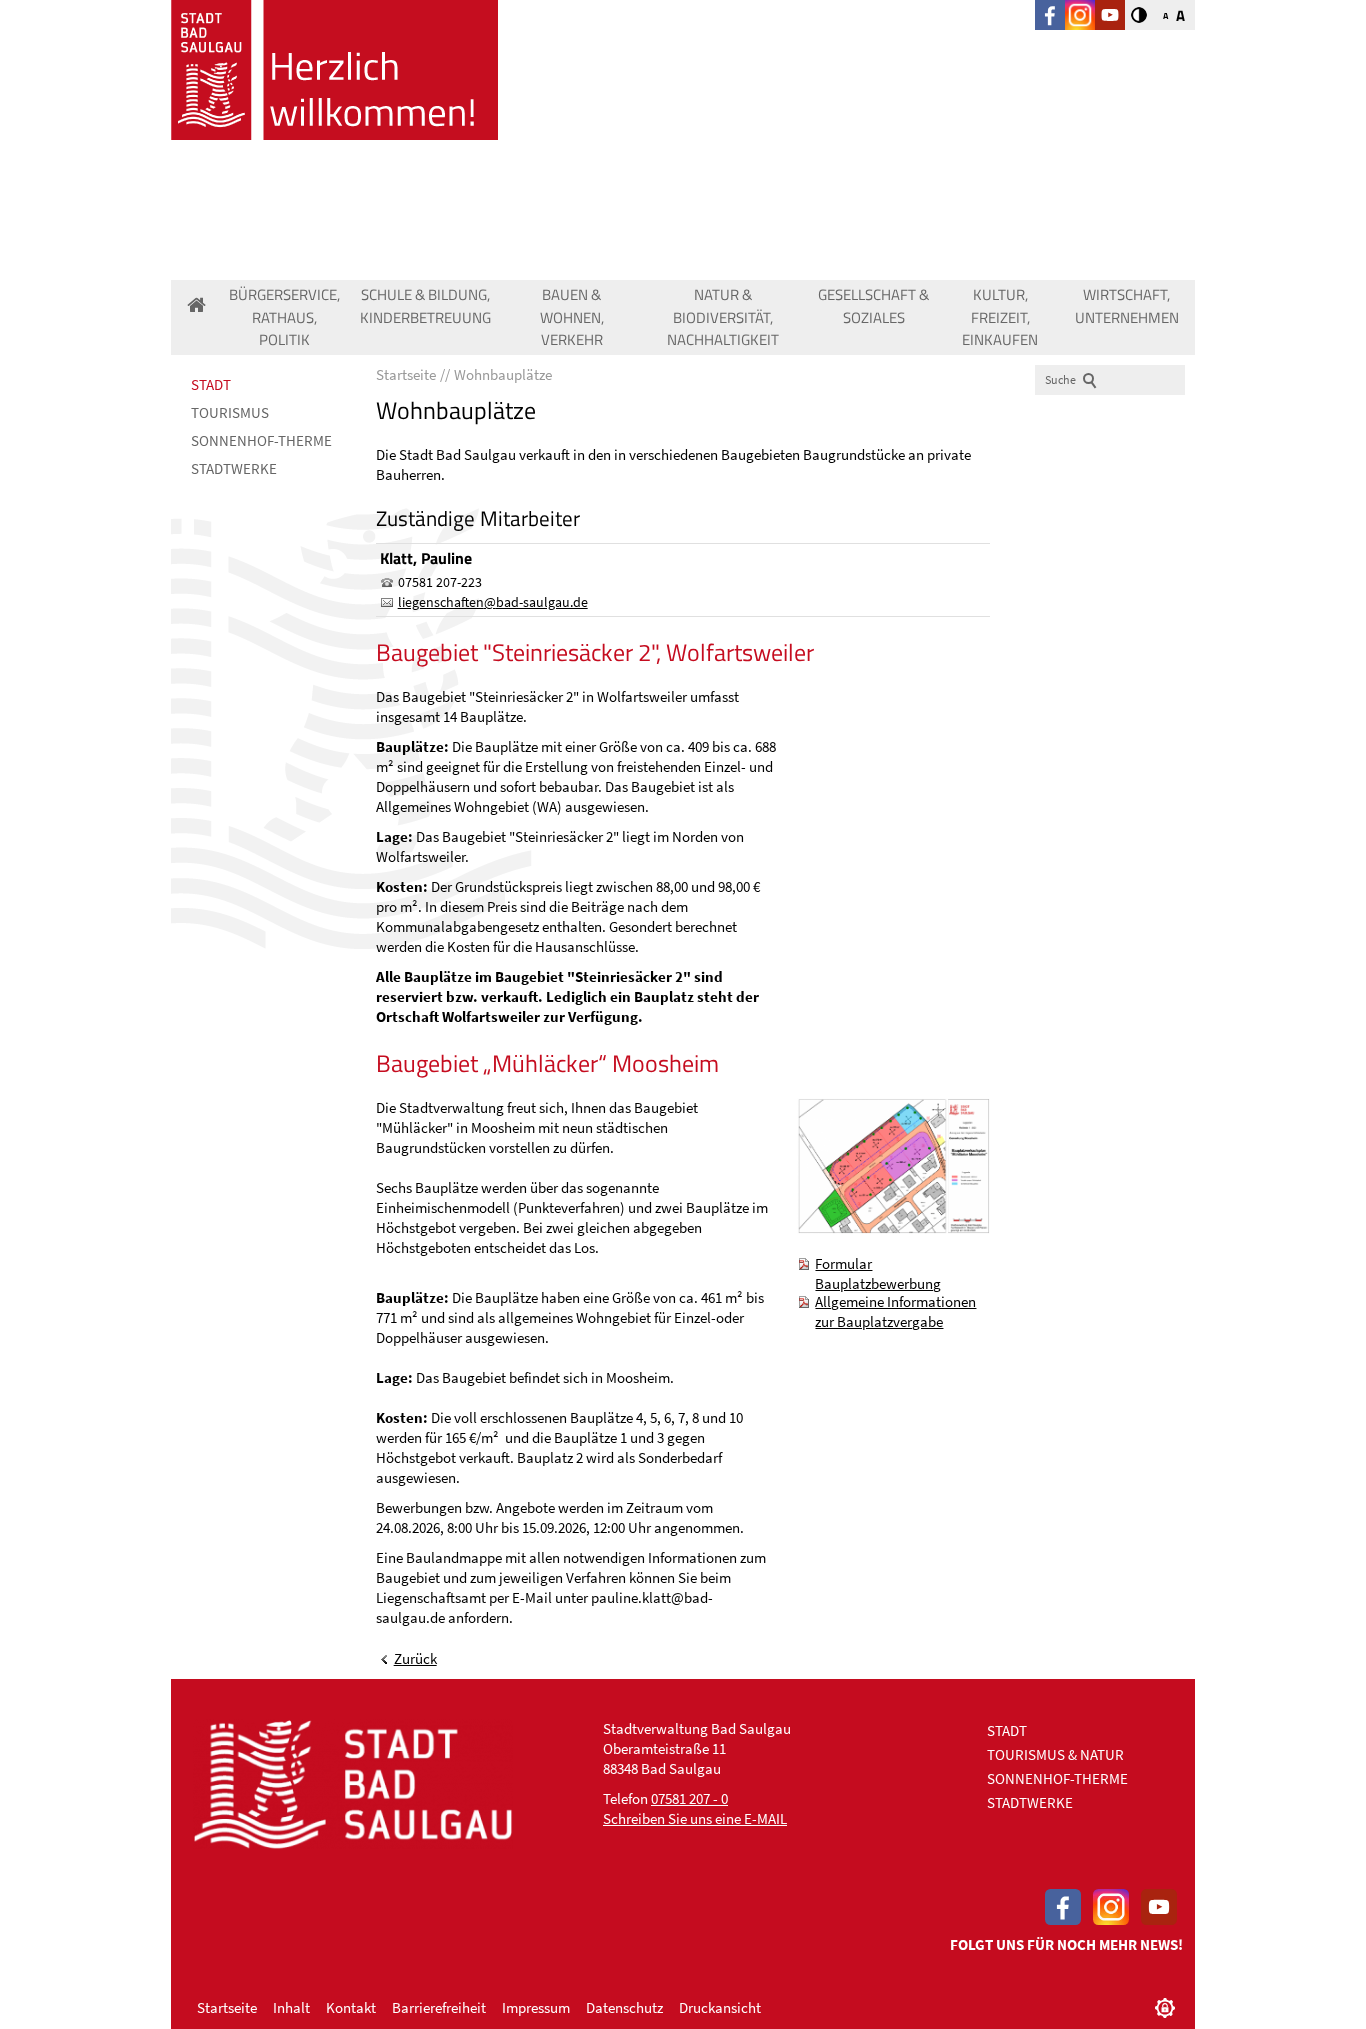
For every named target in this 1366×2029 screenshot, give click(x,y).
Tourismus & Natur (1055, 1754)
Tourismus (230, 412)
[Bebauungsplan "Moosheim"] (893, 1166)
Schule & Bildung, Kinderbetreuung (425, 306)
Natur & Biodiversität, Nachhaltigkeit (723, 317)
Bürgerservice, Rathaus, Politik (284, 317)
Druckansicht (720, 2007)
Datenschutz (624, 2007)
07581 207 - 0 (689, 1798)
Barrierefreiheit (439, 2007)
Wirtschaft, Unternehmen (1127, 306)
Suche (1060, 379)
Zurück (415, 1658)
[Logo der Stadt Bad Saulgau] (334, 70)
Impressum (536, 2007)
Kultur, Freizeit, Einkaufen (1000, 317)
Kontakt (351, 2007)
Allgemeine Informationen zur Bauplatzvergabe (895, 1311)
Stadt (211, 384)
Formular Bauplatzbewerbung (878, 1273)
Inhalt (291, 2007)
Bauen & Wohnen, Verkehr (572, 317)
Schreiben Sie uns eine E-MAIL (695, 1818)
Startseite (227, 2007)
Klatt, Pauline (426, 558)
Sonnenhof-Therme (261, 440)
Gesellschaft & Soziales (873, 306)
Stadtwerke (234, 468)
